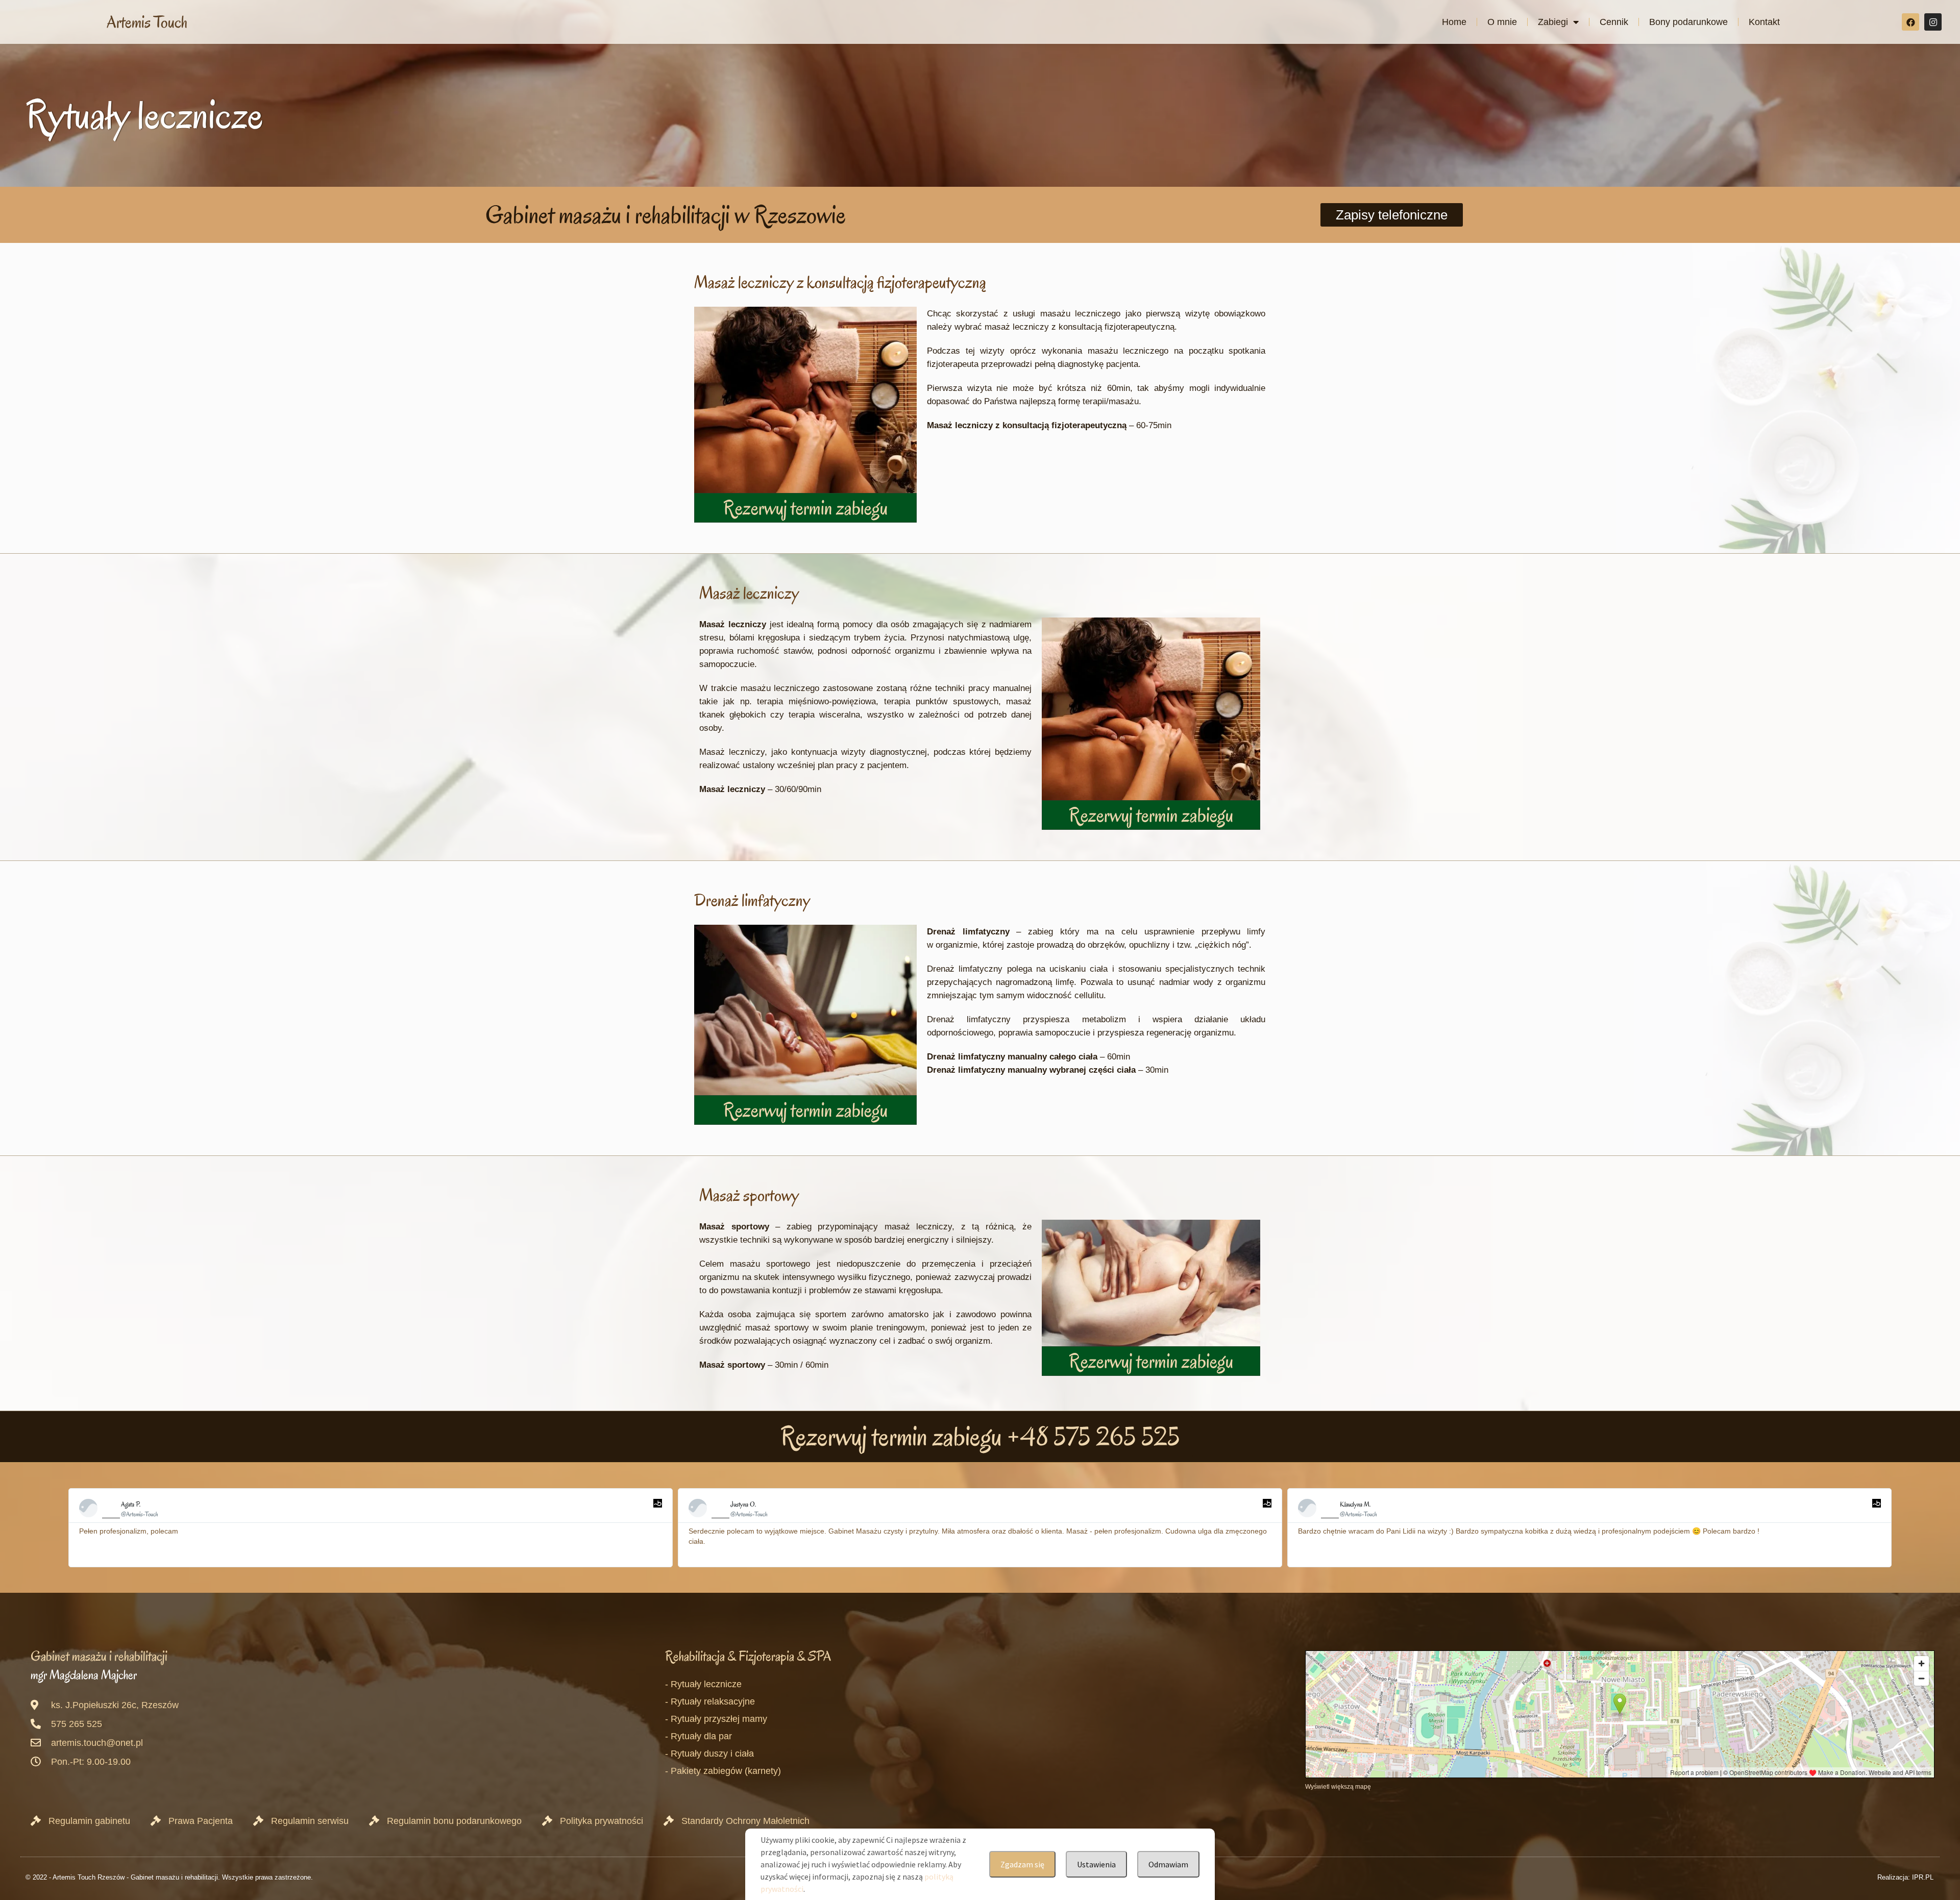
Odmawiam (1168, 1864)
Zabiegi (1553, 22)
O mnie (1502, 22)
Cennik (1614, 22)
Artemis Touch (147, 22)
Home (1454, 22)
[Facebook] (1910, 22)
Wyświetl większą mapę (1338, 1786)
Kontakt (1764, 22)
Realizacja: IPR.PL (1905, 1877)
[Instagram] (1933, 22)
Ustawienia (1096, 1864)
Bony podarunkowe (1688, 22)
